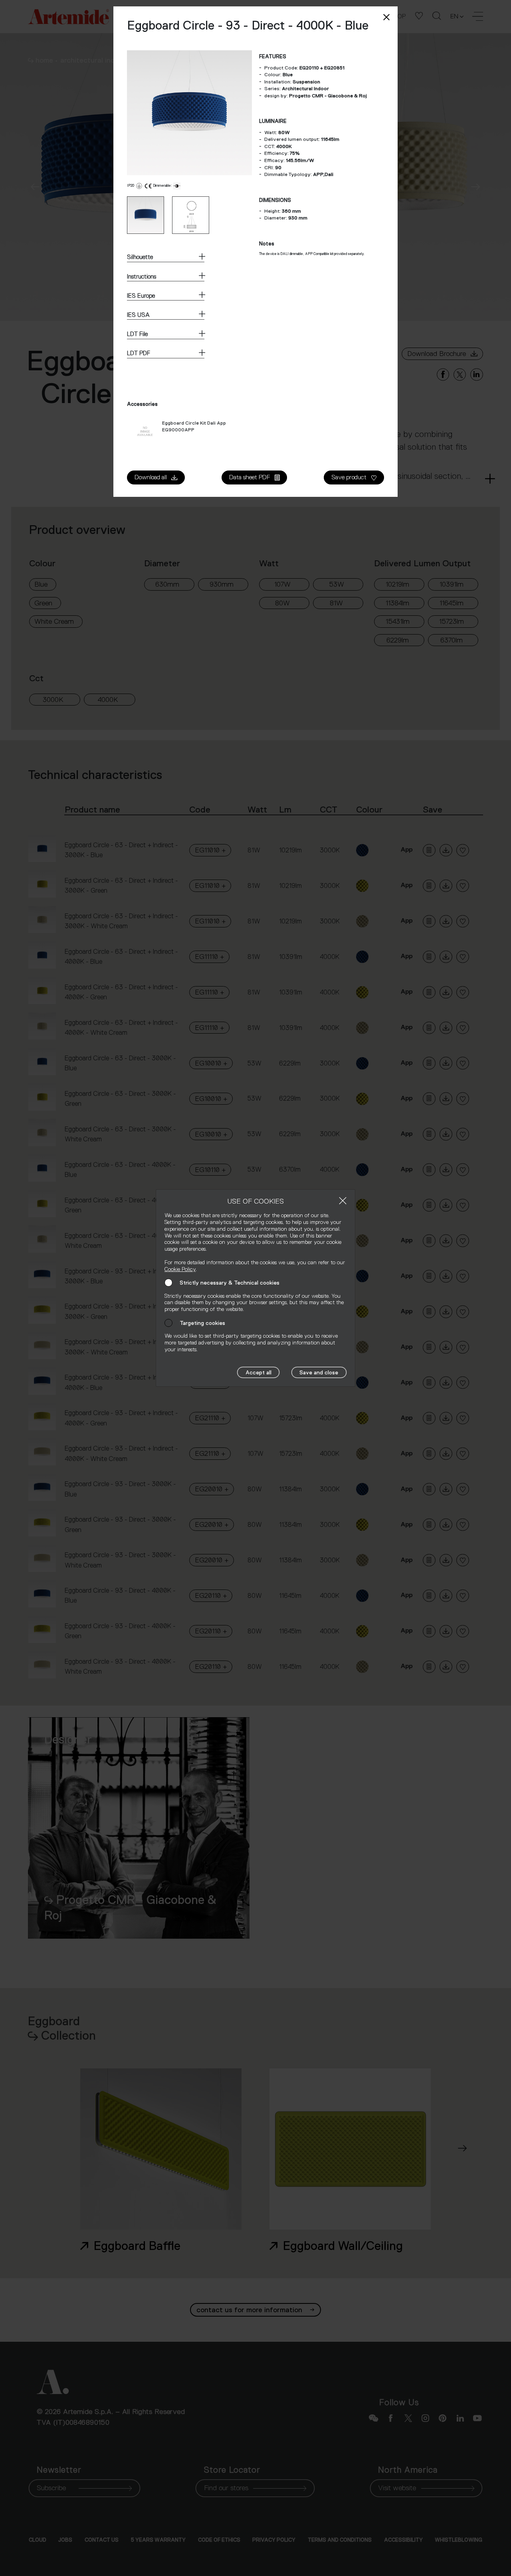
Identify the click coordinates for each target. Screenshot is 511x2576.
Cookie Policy (180, 1269)
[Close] (343, 1201)
